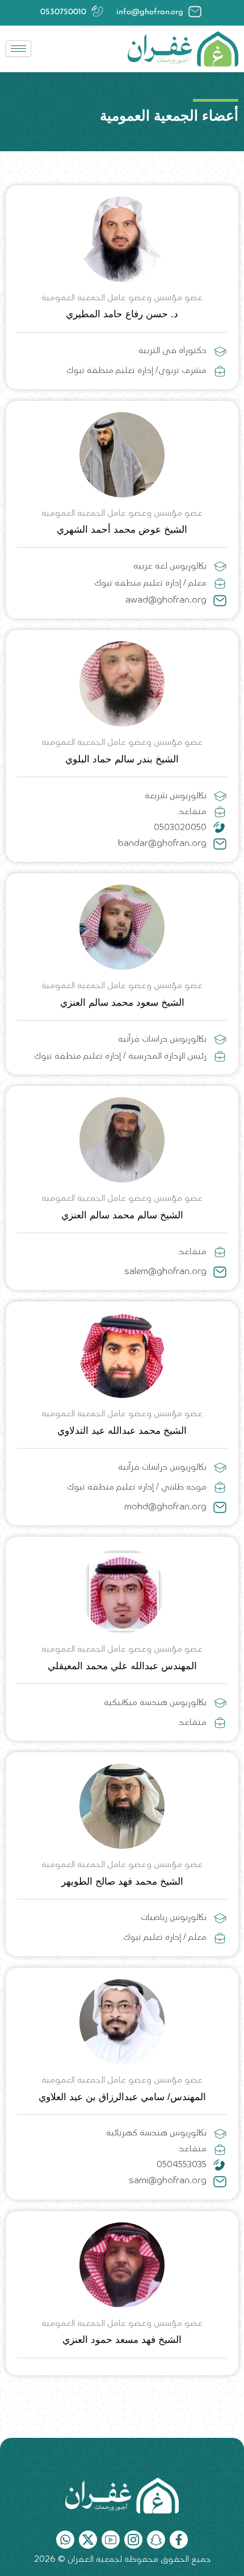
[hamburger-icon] (18, 49)
